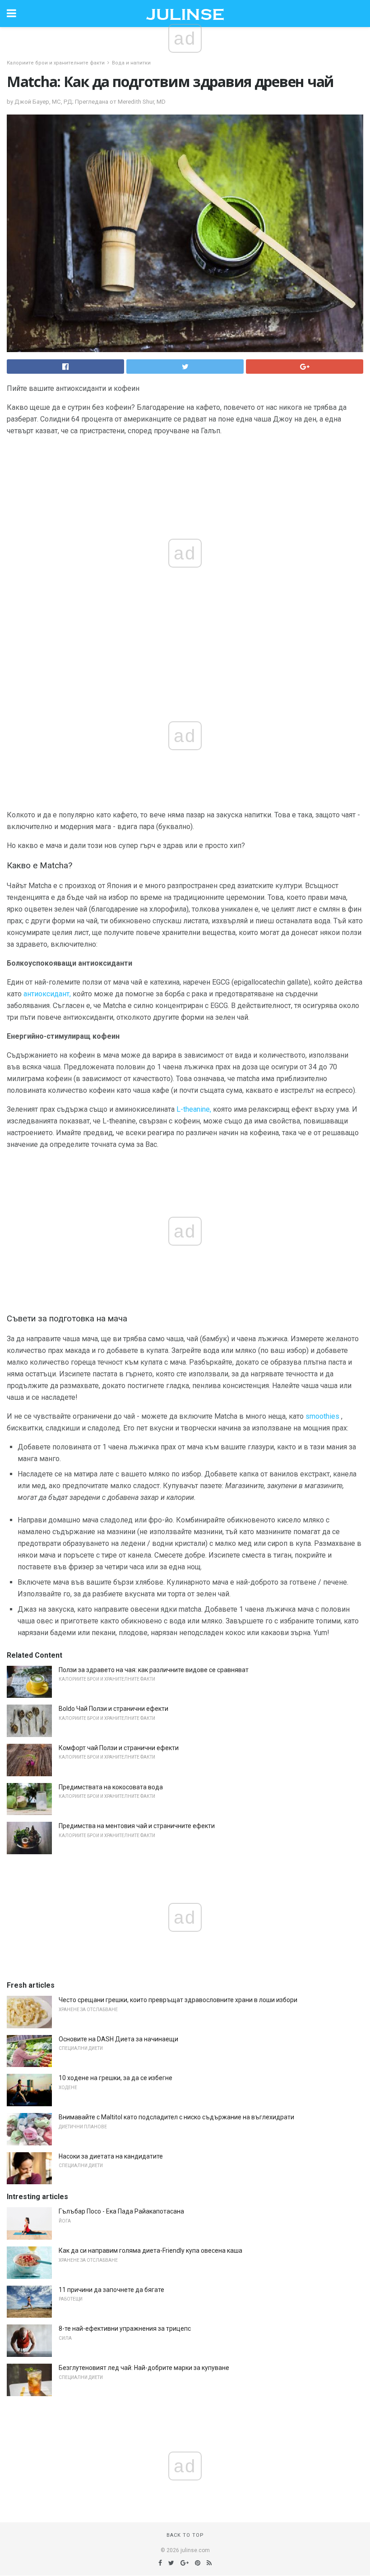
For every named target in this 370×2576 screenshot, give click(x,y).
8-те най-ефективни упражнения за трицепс (125, 2328)
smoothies (322, 1416)
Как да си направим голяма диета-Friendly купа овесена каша (150, 2251)
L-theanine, (194, 1109)
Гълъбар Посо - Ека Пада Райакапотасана (121, 2211)
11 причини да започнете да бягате (111, 2290)
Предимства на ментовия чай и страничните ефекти (137, 1826)
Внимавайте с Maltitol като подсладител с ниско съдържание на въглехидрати (176, 2117)
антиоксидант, (47, 994)
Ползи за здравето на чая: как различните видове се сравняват (154, 1670)
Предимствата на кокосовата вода (111, 1787)
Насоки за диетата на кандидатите (111, 2156)
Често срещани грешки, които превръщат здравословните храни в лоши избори (178, 2000)
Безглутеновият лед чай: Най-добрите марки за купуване (144, 2368)
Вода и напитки (131, 63)
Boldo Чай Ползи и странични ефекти (113, 1709)
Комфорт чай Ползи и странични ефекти (119, 1748)
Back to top (185, 2535)
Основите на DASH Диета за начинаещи (118, 2039)
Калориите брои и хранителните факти (56, 63)
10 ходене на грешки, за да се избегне (116, 2078)
